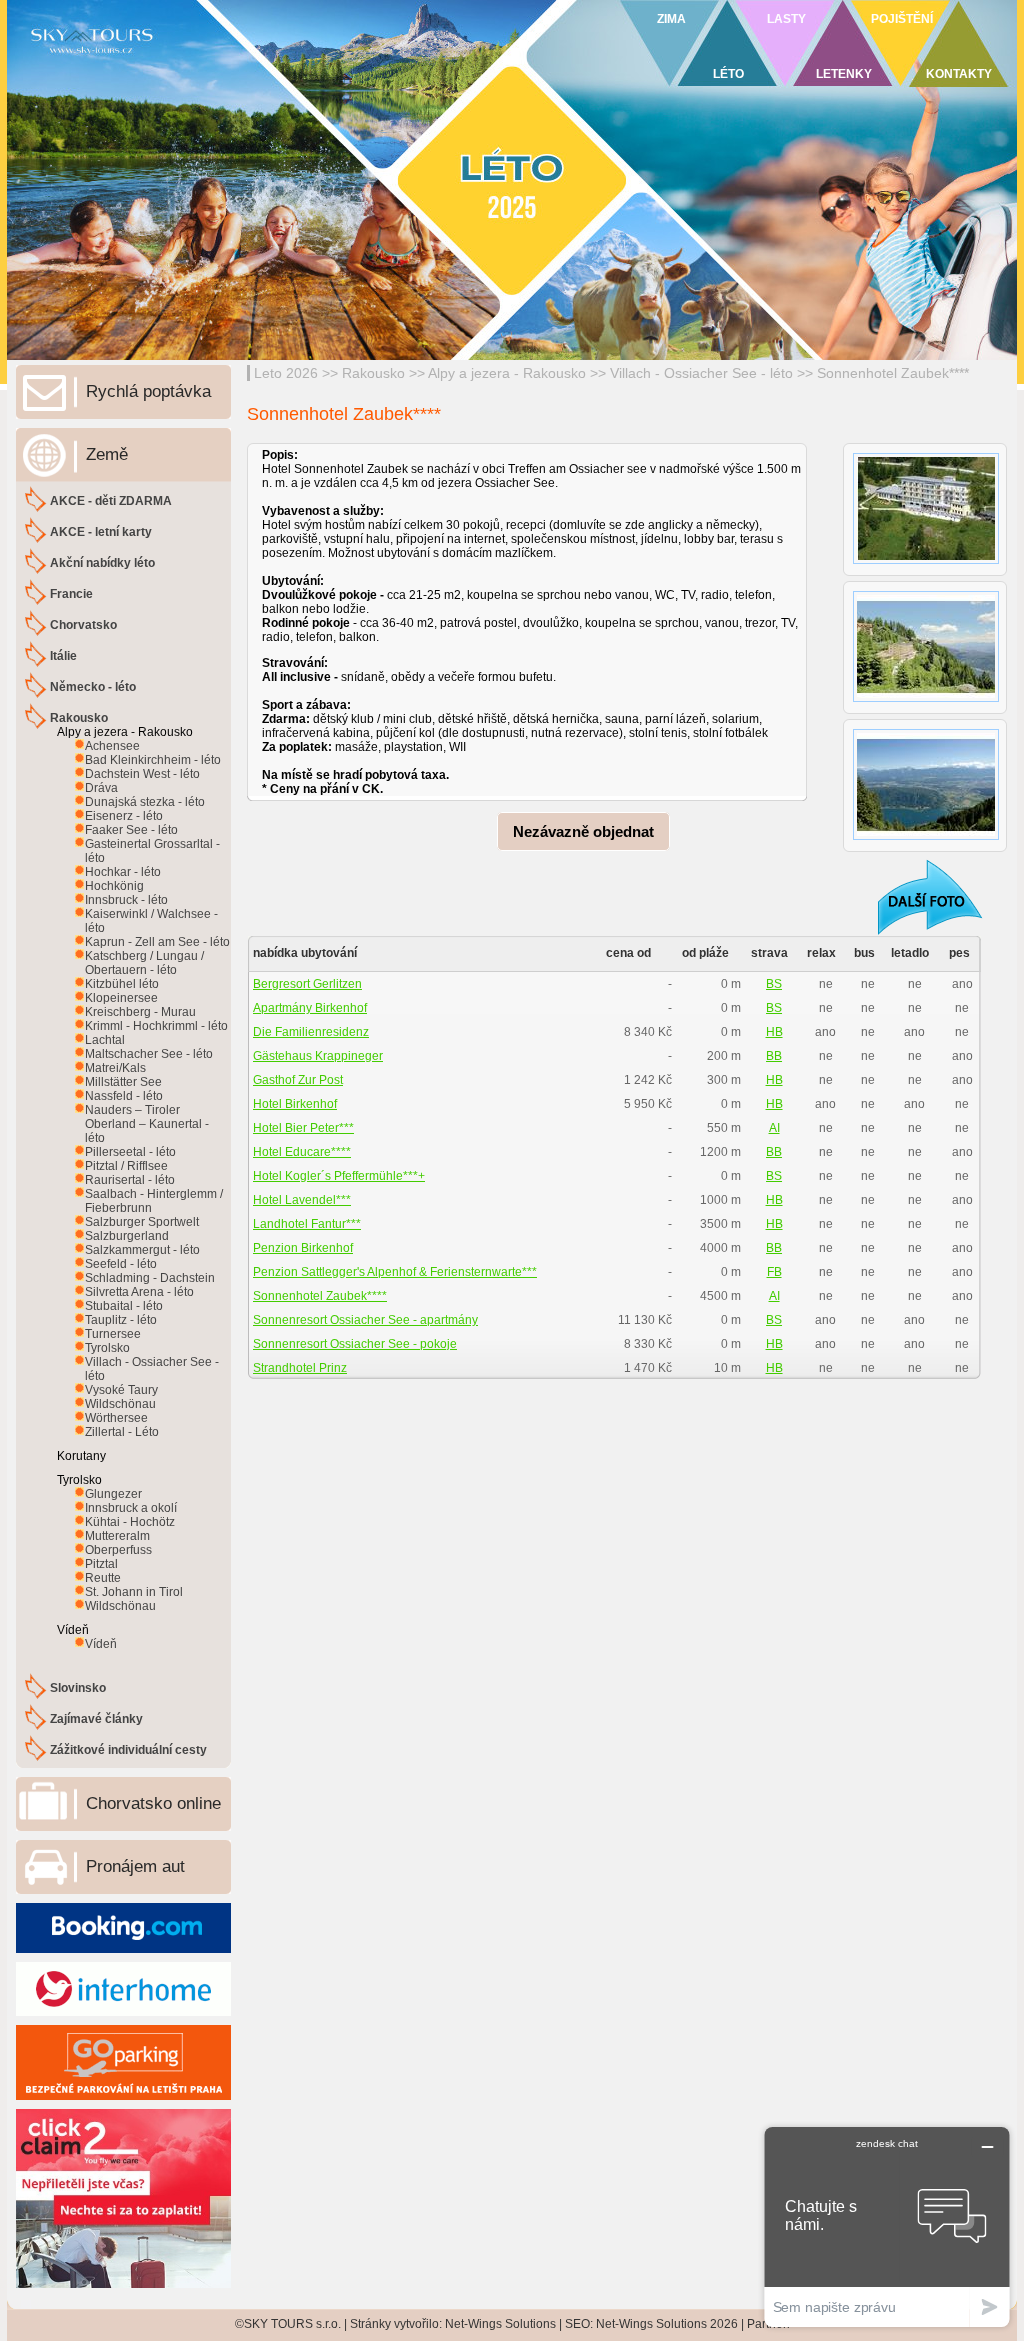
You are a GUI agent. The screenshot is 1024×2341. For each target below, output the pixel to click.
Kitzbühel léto (122, 984)
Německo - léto (93, 687)
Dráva (101, 788)
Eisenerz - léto (124, 816)
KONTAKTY (959, 74)
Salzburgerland (127, 1236)
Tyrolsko (107, 1348)
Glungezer (113, 1494)
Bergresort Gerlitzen (307, 984)
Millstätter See (123, 1082)
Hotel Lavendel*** (302, 1200)
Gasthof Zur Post (298, 1080)
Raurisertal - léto (130, 1180)
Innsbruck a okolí (131, 1508)
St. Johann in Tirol (134, 1592)
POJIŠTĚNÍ (902, 19)
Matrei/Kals (115, 1068)
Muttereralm (117, 1536)
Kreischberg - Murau (140, 1012)
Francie (71, 594)
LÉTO (728, 74)
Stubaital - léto (124, 1306)
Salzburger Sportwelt (142, 1222)
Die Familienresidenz (311, 1032)
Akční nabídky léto (102, 563)
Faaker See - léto (131, 830)
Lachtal (105, 1040)
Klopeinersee (121, 998)
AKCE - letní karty (101, 532)
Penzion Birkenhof (303, 1248)
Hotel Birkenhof (295, 1104)
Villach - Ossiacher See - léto (701, 373)
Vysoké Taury (121, 1390)
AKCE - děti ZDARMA (111, 501)
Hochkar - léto (123, 872)
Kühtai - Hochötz (130, 1522)
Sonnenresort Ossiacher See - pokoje (355, 1344)
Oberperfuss (118, 1550)
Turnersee (113, 1334)
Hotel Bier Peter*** (303, 1128)
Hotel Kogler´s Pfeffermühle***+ (339, 1176)
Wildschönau (120, 1404)
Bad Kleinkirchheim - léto (153, 760)
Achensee (112, 746)
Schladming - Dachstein (150, 1278)
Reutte (103, 1578)
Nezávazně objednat (583, 831)
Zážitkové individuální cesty (128, 1750)
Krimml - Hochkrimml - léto (156, 1026)
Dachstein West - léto (142, 774)
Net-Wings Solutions (500, 2324)
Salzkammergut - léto (142, 1250)
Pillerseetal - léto (130, 1152)
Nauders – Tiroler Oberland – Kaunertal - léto (147, 1124)
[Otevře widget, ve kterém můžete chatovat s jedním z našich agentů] (887, 2226)
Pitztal (101, 1564)
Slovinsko (78, 1688)
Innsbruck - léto (126, 900)
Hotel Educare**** (302, 1152)
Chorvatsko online (153, 1803)
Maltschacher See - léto (149, 1054)
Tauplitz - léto (121, 1320)
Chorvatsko (83, 625)
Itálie (63, 656)
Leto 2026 (286, 373)
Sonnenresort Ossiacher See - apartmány (365, 1320)
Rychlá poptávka (148, 391)
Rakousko (373, 373)
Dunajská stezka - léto (145, 802)
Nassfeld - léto (124, 1096)
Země (107, 454)
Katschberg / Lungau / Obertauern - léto (144, 963)
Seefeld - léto (121, 1264)
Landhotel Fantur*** (307, 1224)
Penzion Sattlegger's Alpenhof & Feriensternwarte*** (395, 1272)
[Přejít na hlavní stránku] (252, 65)
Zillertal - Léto (122, 1432)
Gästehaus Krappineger (318, 1056)
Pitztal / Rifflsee (126, 1166)
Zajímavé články (96, 1719)
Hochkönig (114, 886)
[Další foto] (917, 896)
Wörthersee (116, 1418)
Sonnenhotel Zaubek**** (893, 373)
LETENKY (844, 74)
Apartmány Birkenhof (310, 1008)
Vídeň (101, 1644)
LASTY (786, 19)
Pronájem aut (135, 1866)
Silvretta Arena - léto (139, 1292)
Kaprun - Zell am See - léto (157, 942)
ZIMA (671, 19)
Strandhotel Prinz (300, 1368)
